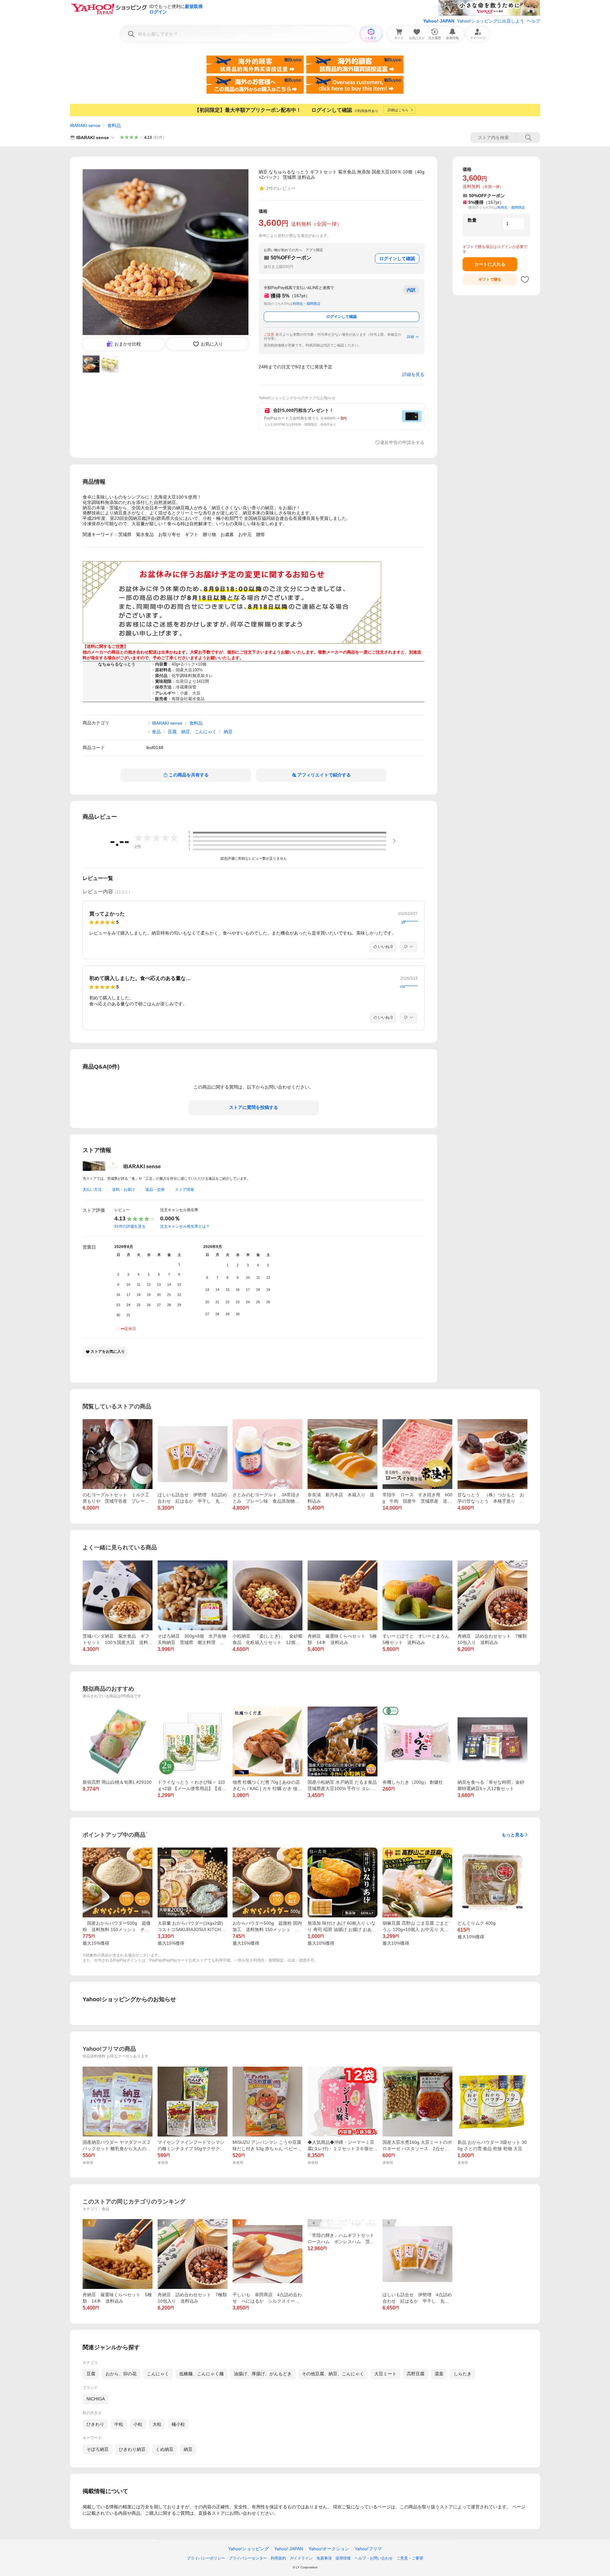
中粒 (119, 2424)
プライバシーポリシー (206, 2558)
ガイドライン (301, 2558)
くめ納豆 (165, 2449)
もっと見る (513, 1835)
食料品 (114, 125)
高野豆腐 (416, 2374)
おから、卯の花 (121, 2374)
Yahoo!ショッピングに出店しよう (491, 21)
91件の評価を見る (130, 1226)
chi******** (409, 987)
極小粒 (178, 2424)
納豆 (228, 732)
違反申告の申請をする (402, 442)
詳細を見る (413, 374)
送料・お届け (124, 1190)
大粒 (157, 2424)
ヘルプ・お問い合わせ (374, 2558)
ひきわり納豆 (132, 2449)
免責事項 (324, 2558)
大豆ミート (385, 2374)
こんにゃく (158, 2374)
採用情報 (343, 2558)
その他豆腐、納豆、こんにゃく (333, 2374)
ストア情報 (185, 1190)
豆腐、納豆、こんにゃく (192, 732)
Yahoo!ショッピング (248, 2549)
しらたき (463, 2374)
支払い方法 (92, 1190)
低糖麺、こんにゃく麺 (201, 2374)
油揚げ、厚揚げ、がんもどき (263, 2374)
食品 (156, 732)
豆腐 (91, 2374)
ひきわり (95, 2424)
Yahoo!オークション (329, 2549)
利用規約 (278, 2558)
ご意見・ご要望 (410, 2558)
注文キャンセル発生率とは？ (185, 1226)
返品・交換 (155, 1190)
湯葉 (439, 2374)
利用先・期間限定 (307, 304)
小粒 (138, 2424)
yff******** (410, 922)
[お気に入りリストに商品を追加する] (525, 279)
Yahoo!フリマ (368, 2549)
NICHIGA (96, 2399)
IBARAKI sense (85, 125)
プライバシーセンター (248, 2558)
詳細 (410, 337)
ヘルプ (533, 21)
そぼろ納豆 (98, 2449)
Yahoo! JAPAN (439, 21)
